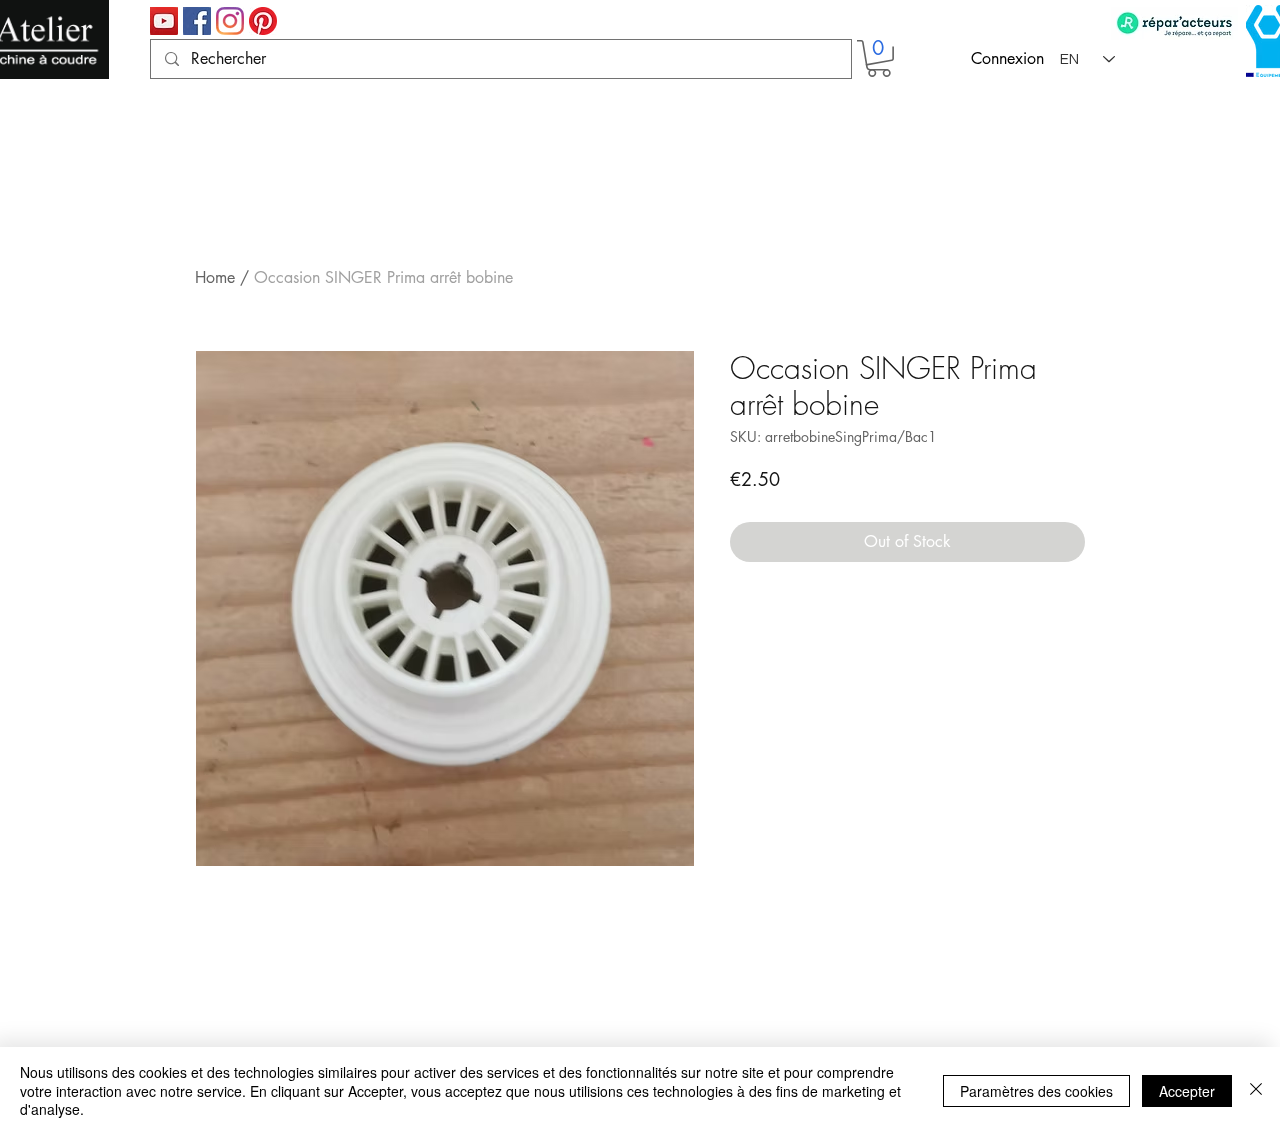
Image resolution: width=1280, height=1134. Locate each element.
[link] (879, 58)
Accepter (1187, 1091)
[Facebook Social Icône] (197, 21)
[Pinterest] (263, 21)
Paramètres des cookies (1036, 1091)
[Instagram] (230, 21)
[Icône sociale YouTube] (164, 21)
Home (215, 277)
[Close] (1256, 1090)
